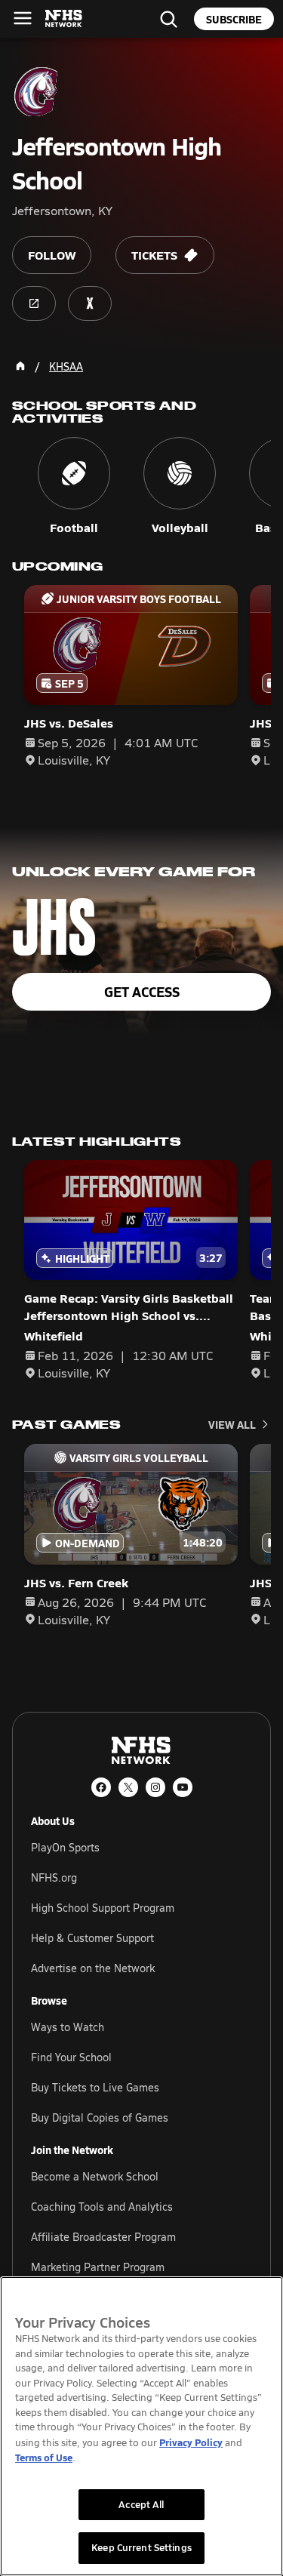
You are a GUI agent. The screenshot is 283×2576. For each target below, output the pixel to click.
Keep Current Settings (141, 2547)
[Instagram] (155, 1787)
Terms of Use (44, 2457)
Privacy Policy (191, 2442)
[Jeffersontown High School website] (34, 303)
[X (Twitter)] (128, 1787)
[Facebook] (101, 1787)
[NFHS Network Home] (64, 19)
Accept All (141, 2504)
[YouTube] (183, 1787)
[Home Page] (20, 366)
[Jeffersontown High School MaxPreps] (90, 303)
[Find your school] (168, 19)
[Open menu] (23, 18)
